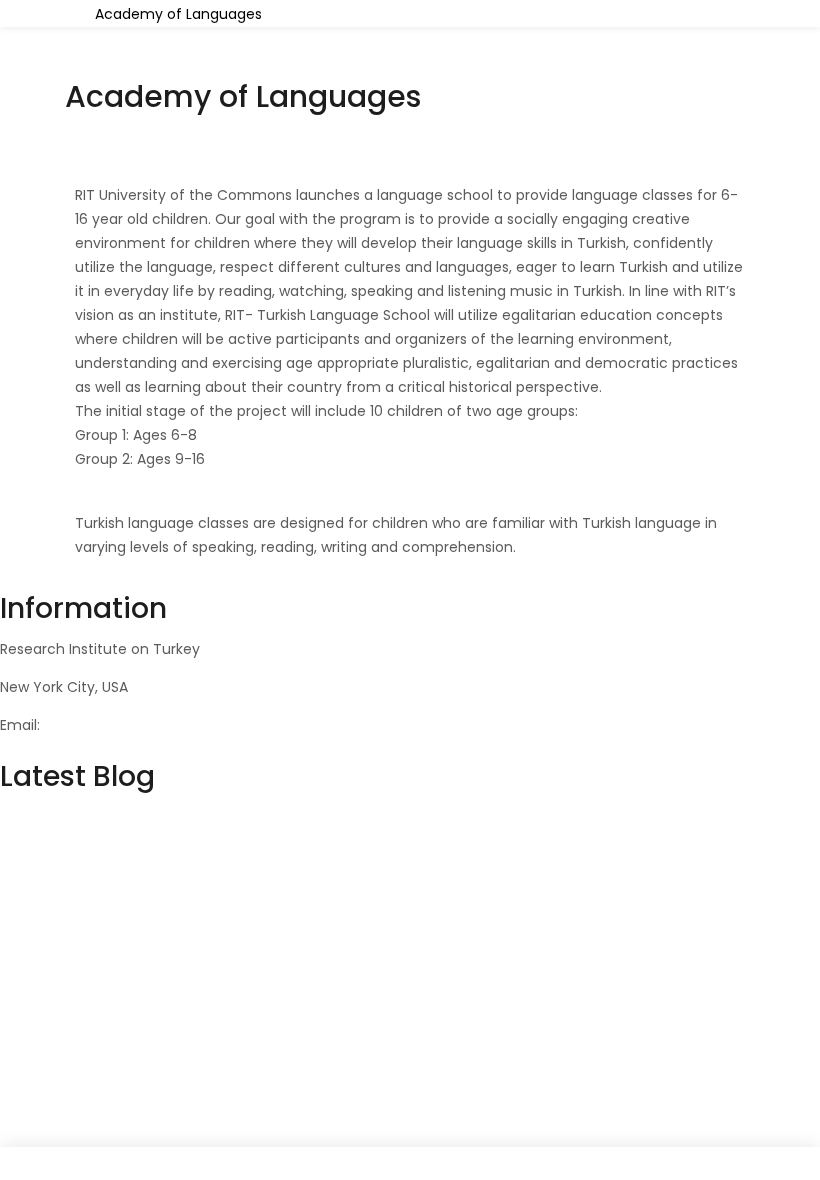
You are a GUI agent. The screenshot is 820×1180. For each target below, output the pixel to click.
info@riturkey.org (103, 725)
